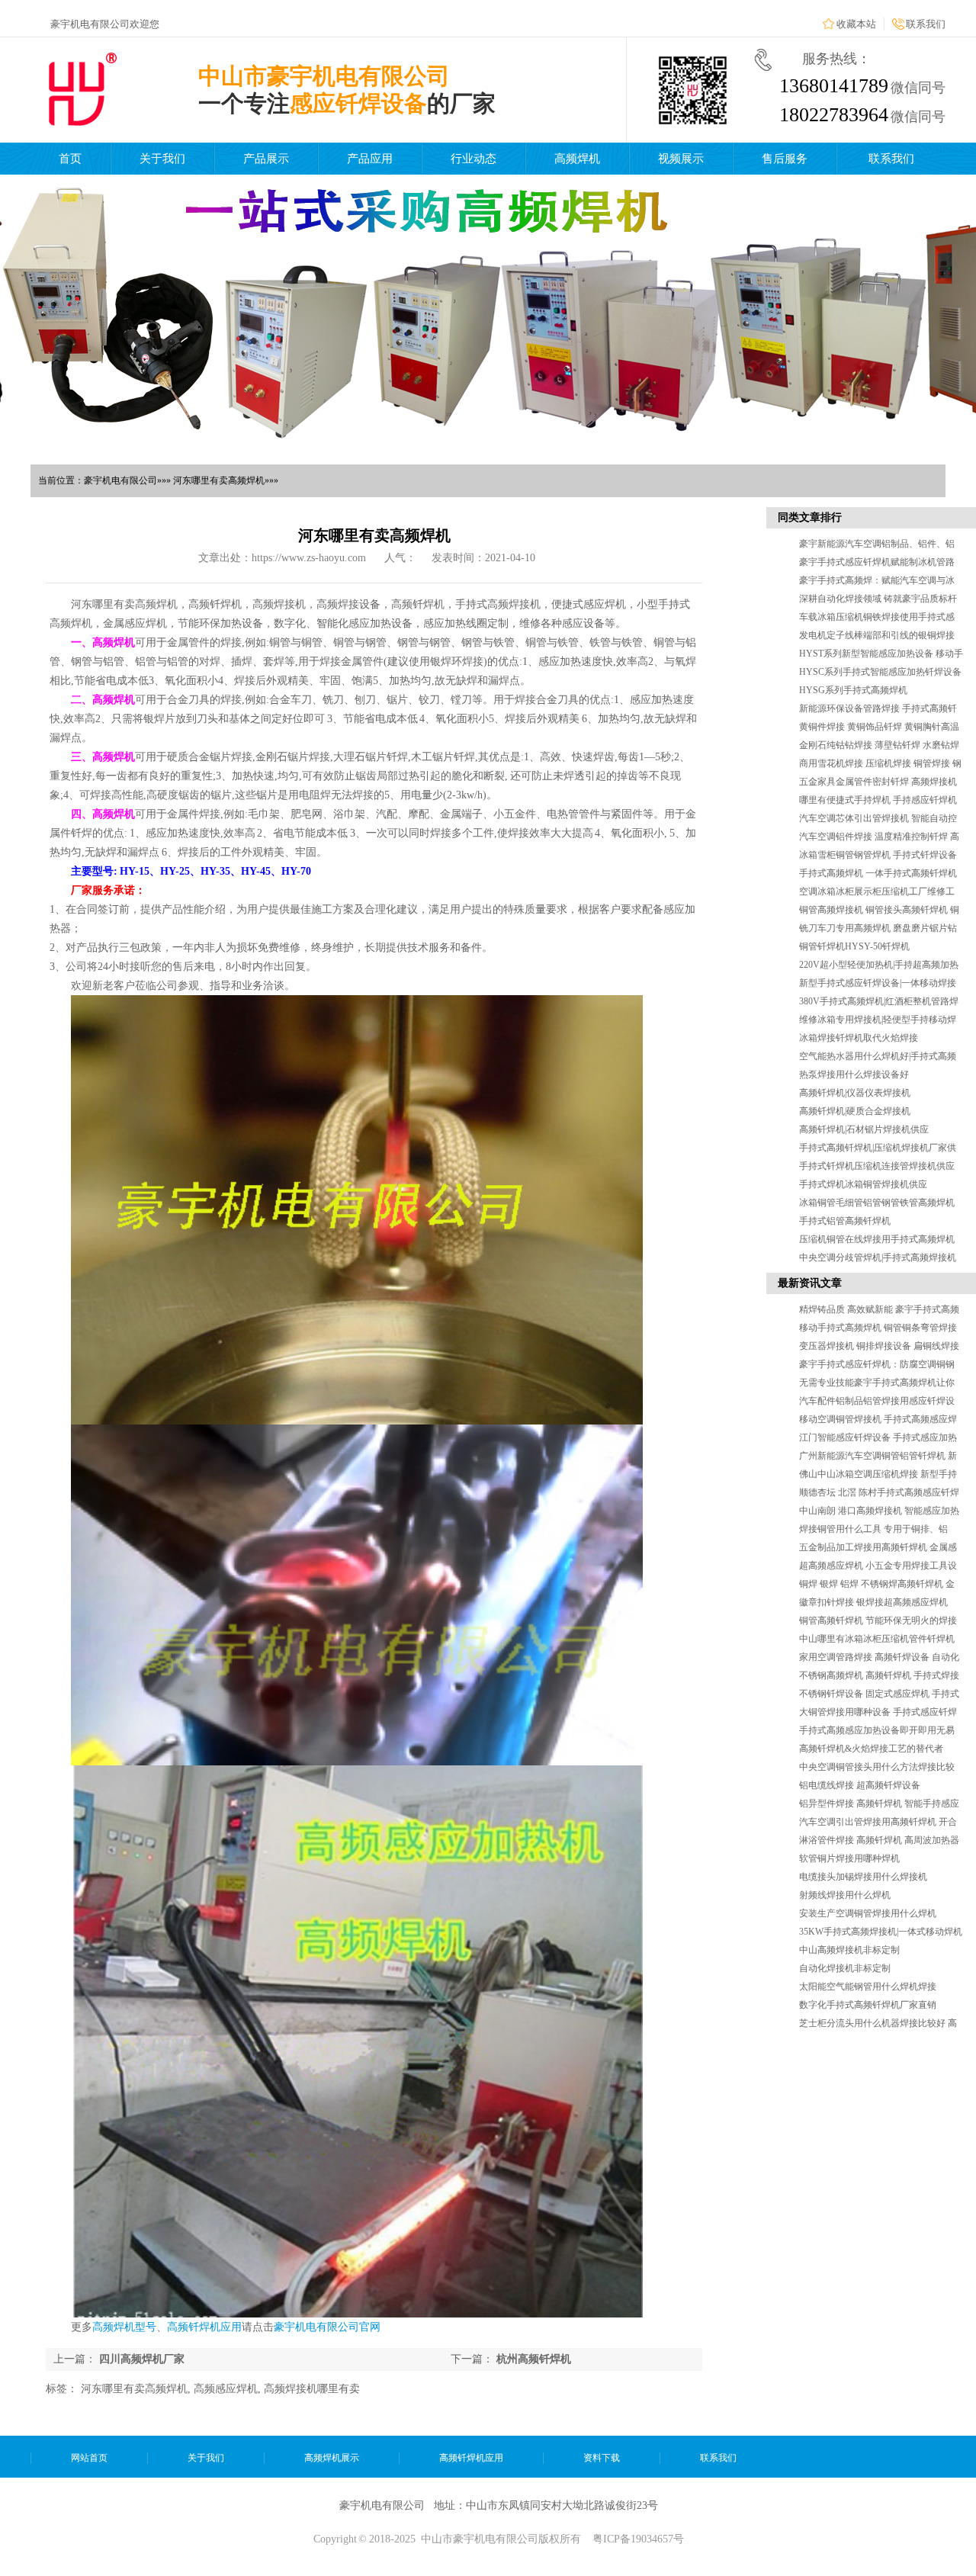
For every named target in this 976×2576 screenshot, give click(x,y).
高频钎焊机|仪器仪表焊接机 (855, 1093)
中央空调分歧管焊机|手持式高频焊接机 (878, 1257)
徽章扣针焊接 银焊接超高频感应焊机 (873, 1602)
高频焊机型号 (124, 2327)
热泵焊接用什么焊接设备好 (854, 1074)
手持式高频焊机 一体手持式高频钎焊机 (878, 873)
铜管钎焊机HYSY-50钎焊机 (854, 946)
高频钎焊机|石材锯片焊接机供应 (864, 1129)
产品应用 (370, 159)
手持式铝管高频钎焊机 (845, 1221)
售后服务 (785, 159)
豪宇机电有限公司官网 (327, 2327)
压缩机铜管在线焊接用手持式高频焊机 (877, 1239)
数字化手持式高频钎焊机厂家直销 (868, 2005)
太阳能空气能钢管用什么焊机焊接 (868, 1987)
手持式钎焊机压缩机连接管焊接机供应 (877, 1166)
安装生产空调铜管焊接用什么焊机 (868, 1913)
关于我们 (162, 159)
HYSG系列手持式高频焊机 (853, 690)
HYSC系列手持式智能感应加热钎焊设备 (880, 672)
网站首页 (89, 2458)
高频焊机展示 (332, 2458)
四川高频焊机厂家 (142, 2359)
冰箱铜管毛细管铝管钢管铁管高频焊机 (877, 1203)
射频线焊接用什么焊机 (845, 1895)
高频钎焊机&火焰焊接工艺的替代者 (871, 1749)
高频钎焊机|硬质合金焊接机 (855, 1111)
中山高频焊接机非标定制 (849, 1950)
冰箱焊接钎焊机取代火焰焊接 (859, 1038)
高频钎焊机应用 (204, 2327)
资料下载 (602, 2458)
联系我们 (926, 24)
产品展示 (266, 159)
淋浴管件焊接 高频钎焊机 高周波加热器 (879, 1840)
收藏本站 (856, 24)
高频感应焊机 (226, 2389)
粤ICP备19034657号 (638, 2539)
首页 (70, 159)
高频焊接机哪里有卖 (312, 2389)
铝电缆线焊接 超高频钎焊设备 (860, 1785)
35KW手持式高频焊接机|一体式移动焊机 (881, 1932)
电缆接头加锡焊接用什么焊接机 (863, 1877)
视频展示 (681, 159)
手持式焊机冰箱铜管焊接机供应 (863, 1184)
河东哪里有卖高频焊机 (134, 2389)
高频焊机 (577, 159)
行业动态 (474, 159)
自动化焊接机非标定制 (845, 1968)
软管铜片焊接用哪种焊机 (849, 1858)
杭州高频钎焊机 (534, 2359)
